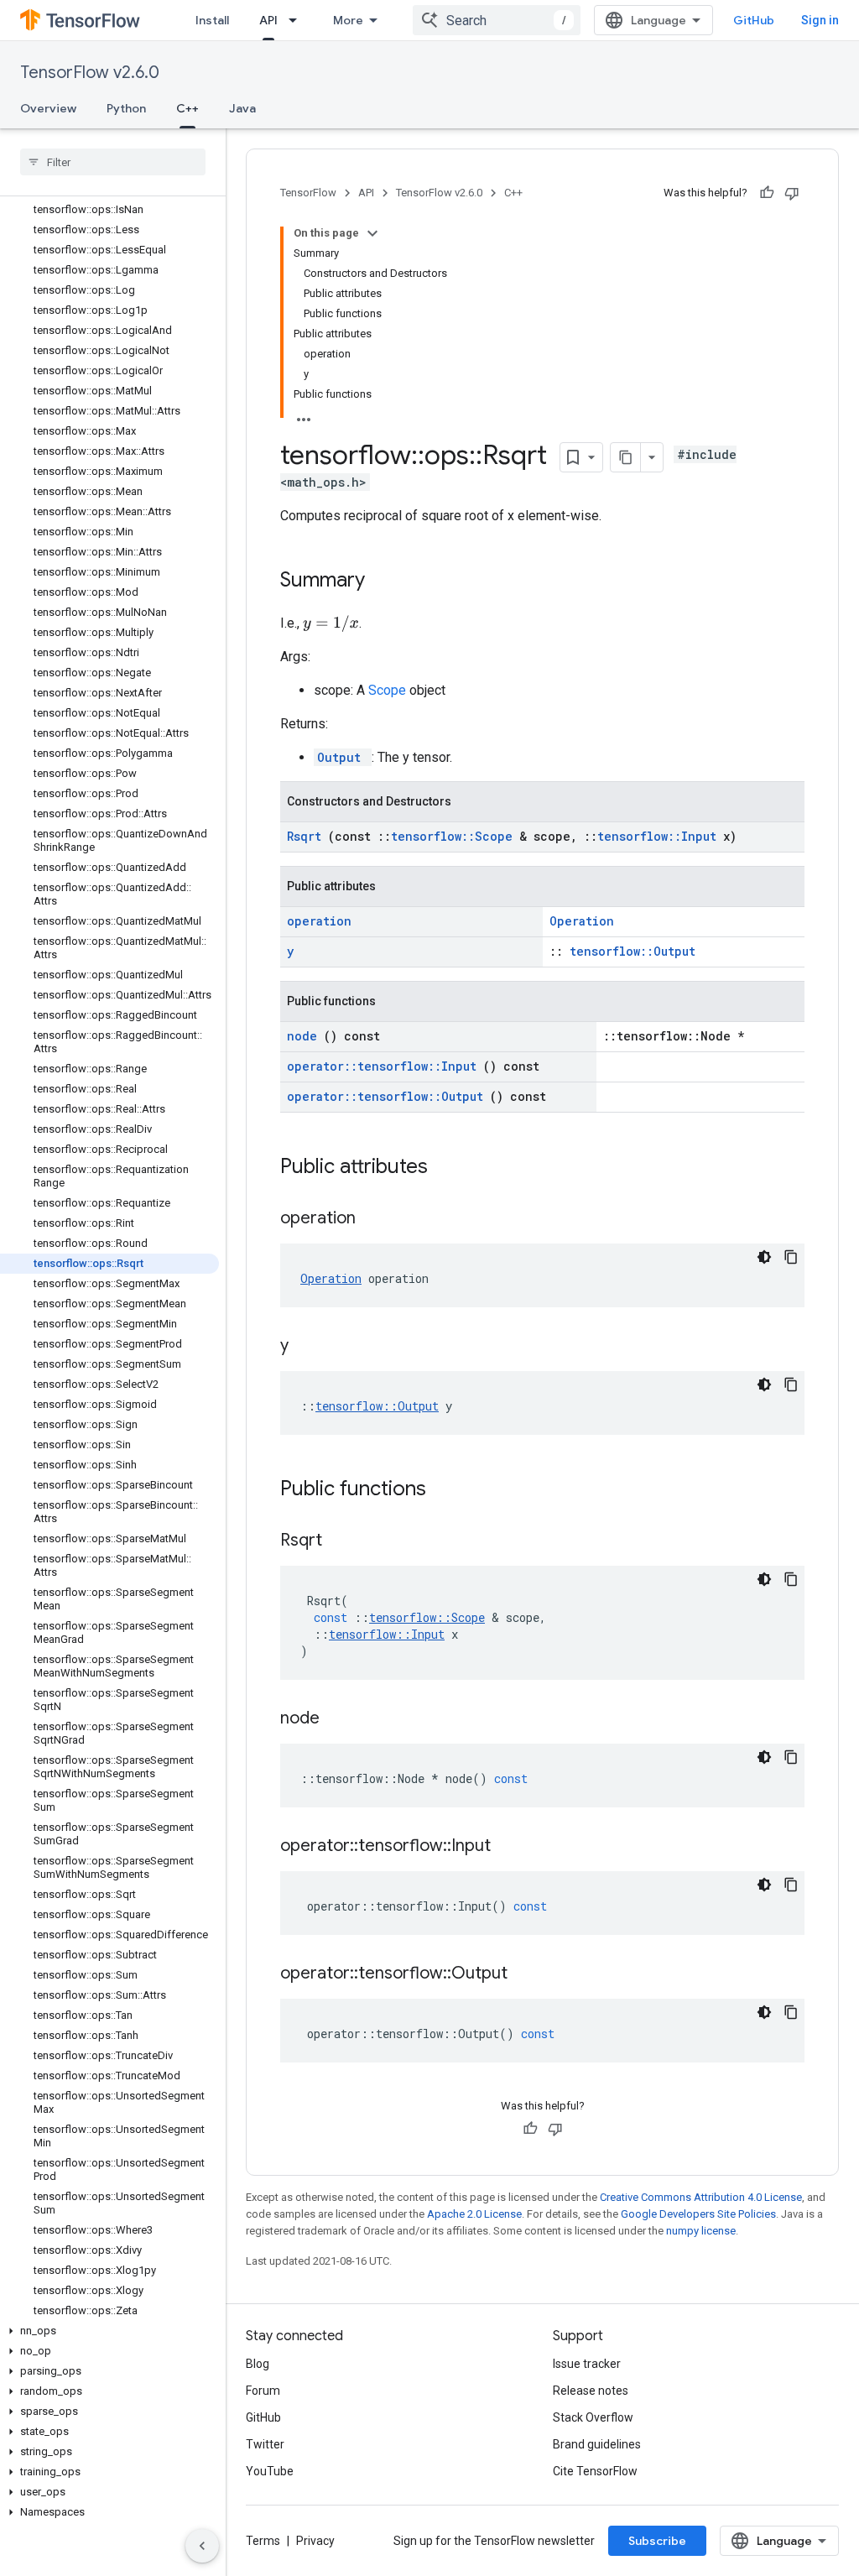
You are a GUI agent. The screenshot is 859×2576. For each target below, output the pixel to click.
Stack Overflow (593, 2417)
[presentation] (331, 623)
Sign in (820, 20)
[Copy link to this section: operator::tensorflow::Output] (528, 1974)
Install (212, 20)
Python (126, 108)
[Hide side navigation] (202, 2546)
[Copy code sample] (791, 1257)
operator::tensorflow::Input (385, 1066)
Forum (263, 2391)
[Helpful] (767, 193)
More (348, 20)
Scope (389, 690)
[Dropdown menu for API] (298, 20)
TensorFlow (308, 193)
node (305, 1036)
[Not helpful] (792, 193)
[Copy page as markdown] (626, 457)
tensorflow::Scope (455, 836)
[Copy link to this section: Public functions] (448, 1490)
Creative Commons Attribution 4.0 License (701, 2197)
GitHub (754, 20)
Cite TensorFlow (595, 2471)
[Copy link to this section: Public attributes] (450, 1168)
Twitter (265, 2444)
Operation (582, 921)
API (268, 20)
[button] (109, 2331)
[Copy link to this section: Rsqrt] (343, 1541)
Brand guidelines (597, 2444)
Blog (258, 2364)
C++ (187, 108)
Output (343, 757)
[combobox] (497, 20)
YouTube (270, 2471)
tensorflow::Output (633, 951)
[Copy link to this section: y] (310, 1347)
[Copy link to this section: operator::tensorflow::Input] (512, 1847)
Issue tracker (587, 2364)
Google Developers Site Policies (698, 2214)
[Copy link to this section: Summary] (387, 581)
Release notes (591, 2391)
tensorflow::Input (660, 836)
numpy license (701, 2231)
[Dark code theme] (764, 1257)
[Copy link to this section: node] (341, 1719)
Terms (263, 2541)
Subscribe (657, 2541)
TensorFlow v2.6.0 (90, 73)
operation (319, 921)
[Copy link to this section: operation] (377, 1219)
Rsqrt (307, 836)
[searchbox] (113, 162)
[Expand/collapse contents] (372, 233)
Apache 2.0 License (474, 2214)
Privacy (315, 2541)
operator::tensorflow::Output (388, 1096)
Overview (48, 108)
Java (242, 108)
